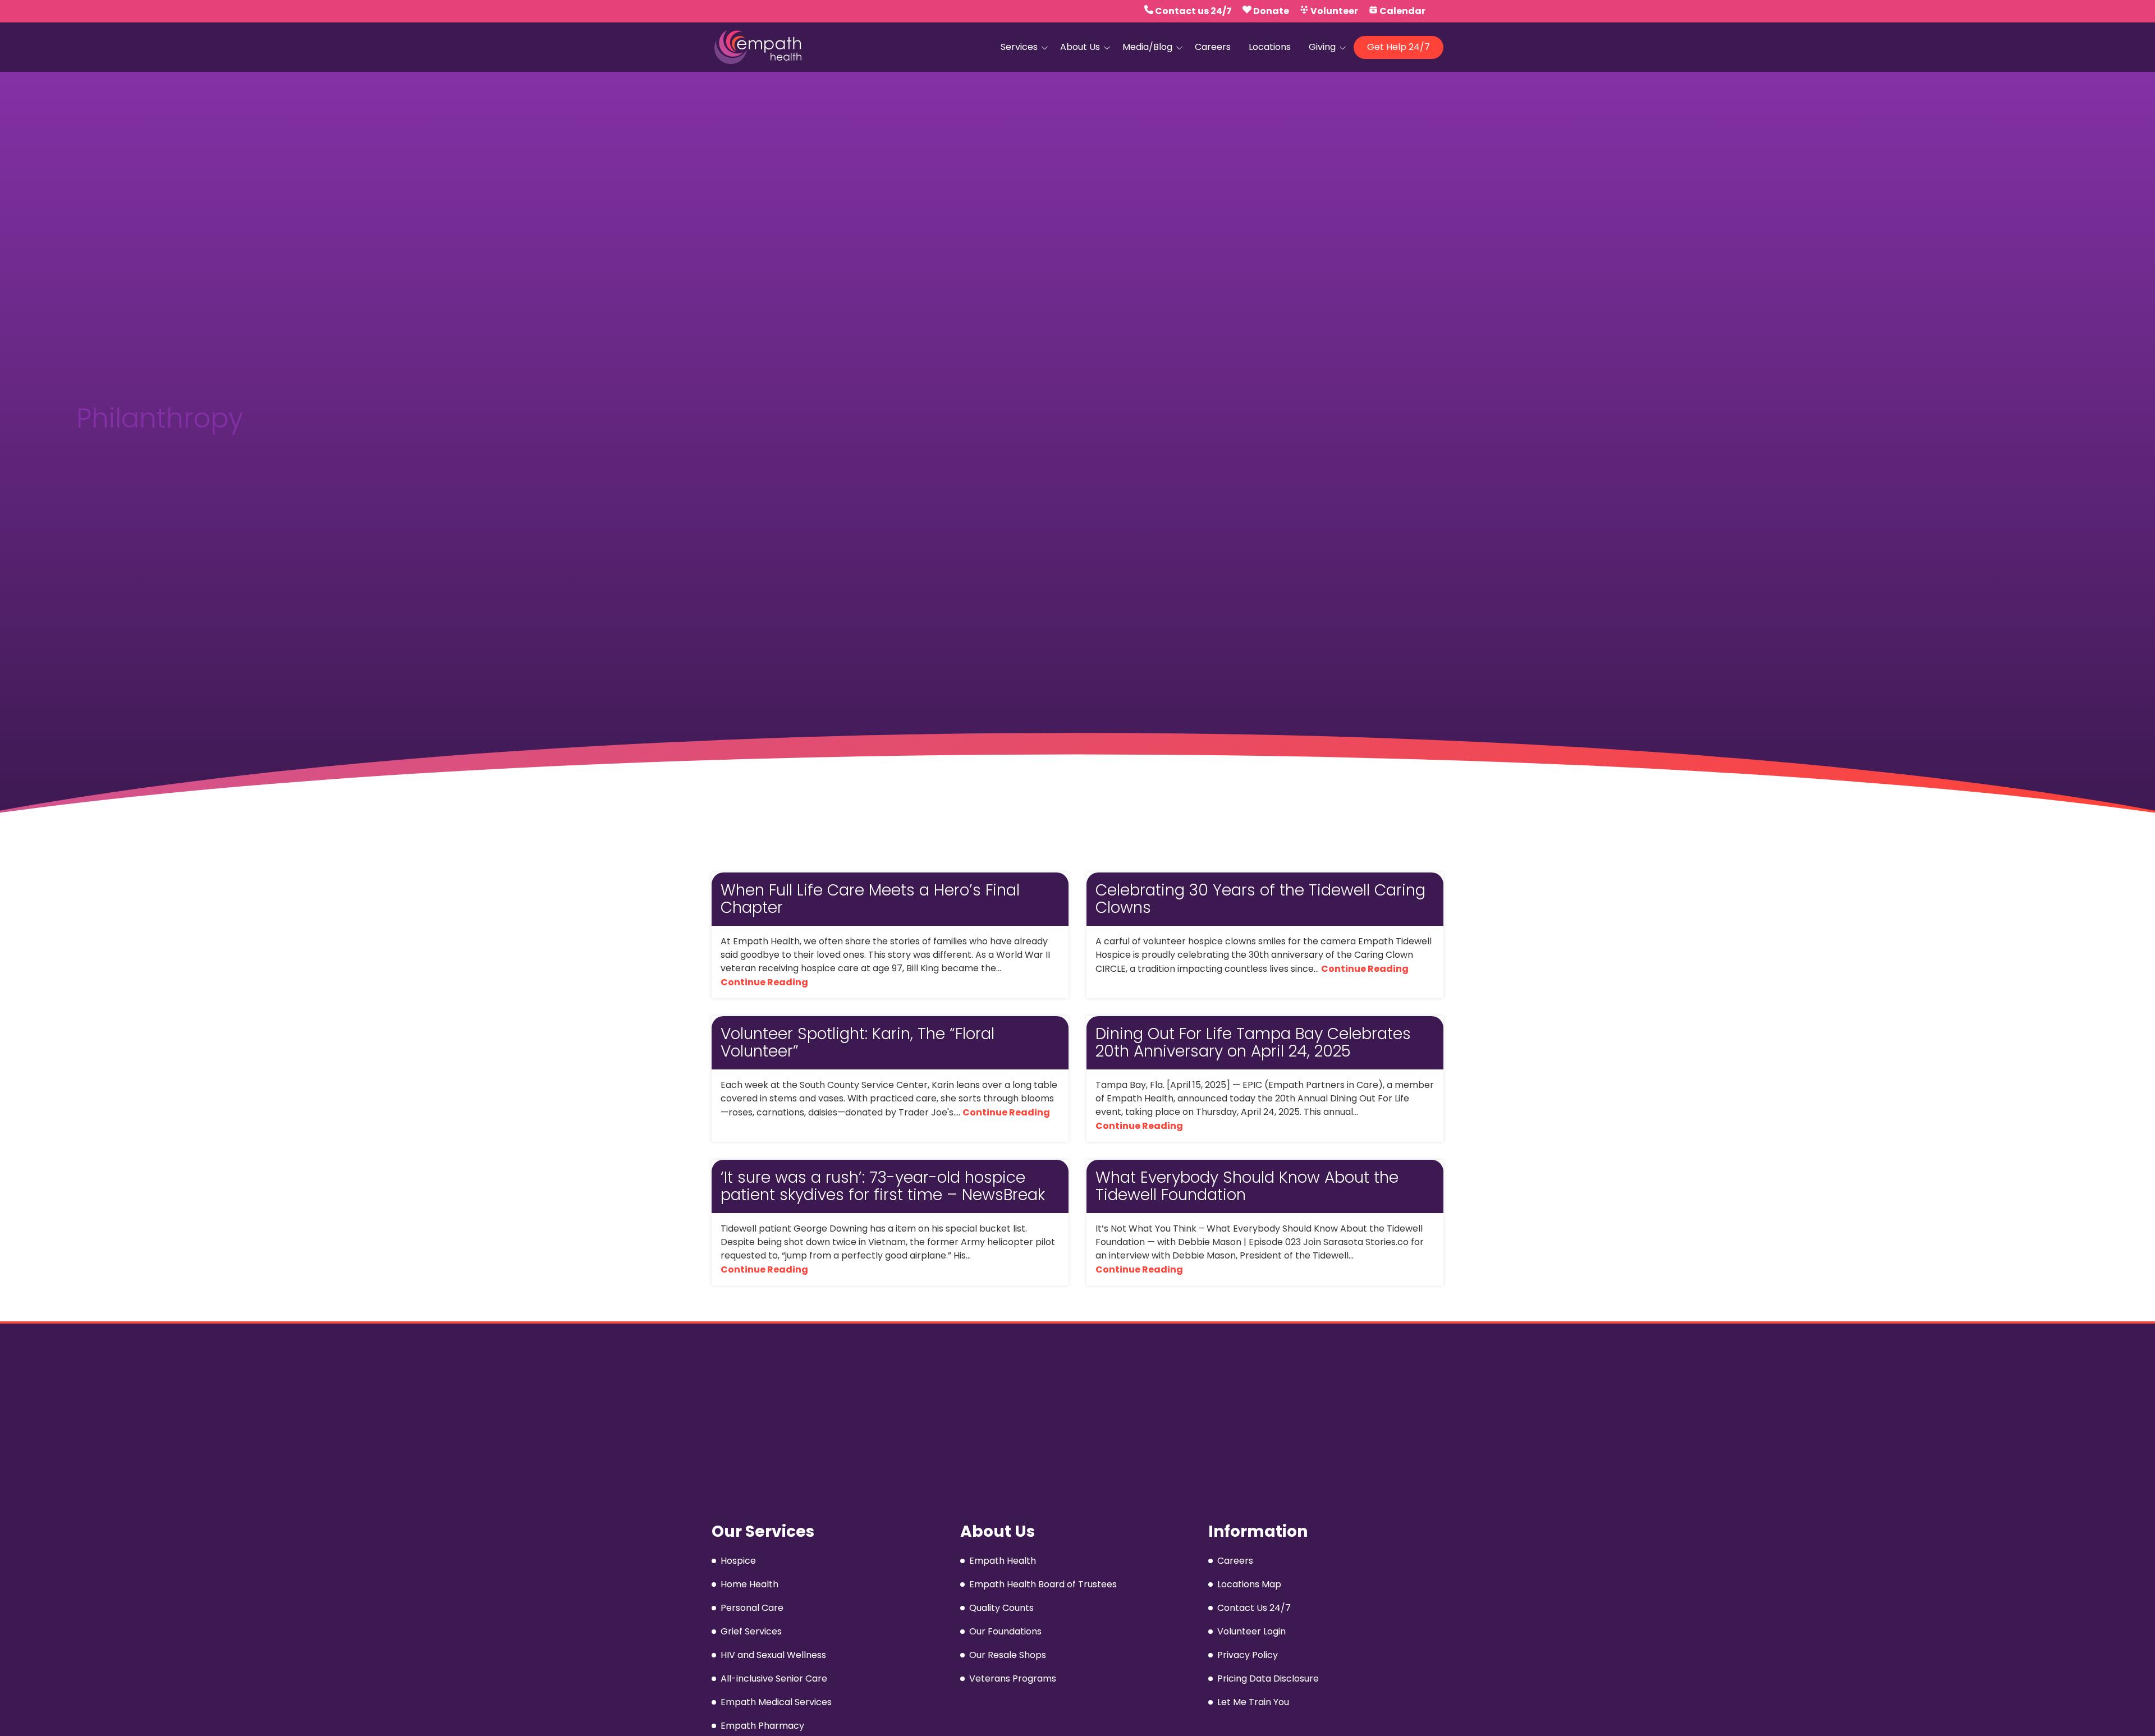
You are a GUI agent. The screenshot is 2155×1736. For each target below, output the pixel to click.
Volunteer (1334, 11)
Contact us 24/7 (1193, 11)
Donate (1271, 11)
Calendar (1402, 11)
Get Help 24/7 (1399, 47)
